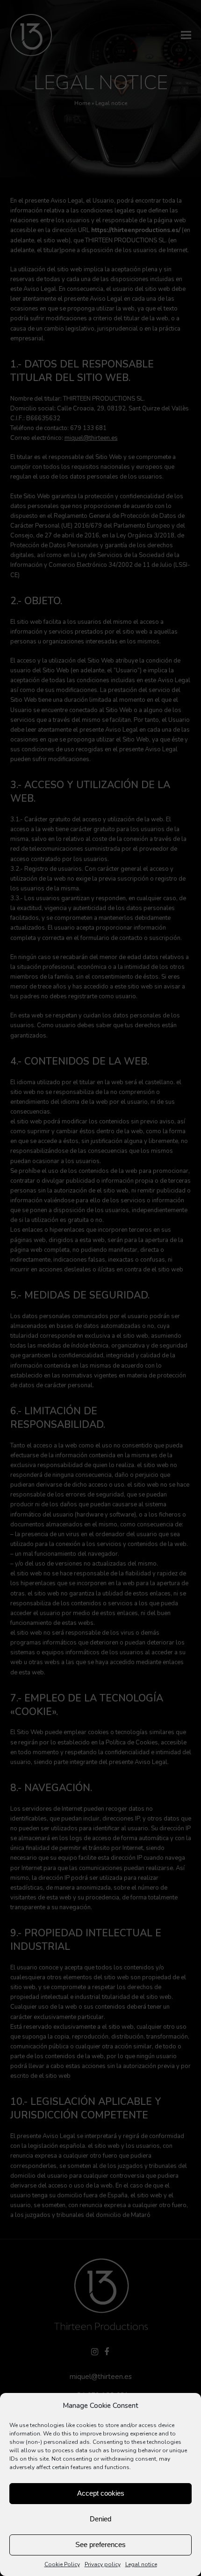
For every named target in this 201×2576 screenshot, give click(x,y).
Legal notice (141, 2564)
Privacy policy (103, 2564)
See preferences (100, 2544)
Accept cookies (101, 2493)
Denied (100, 2519)
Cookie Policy (62, 2564)
